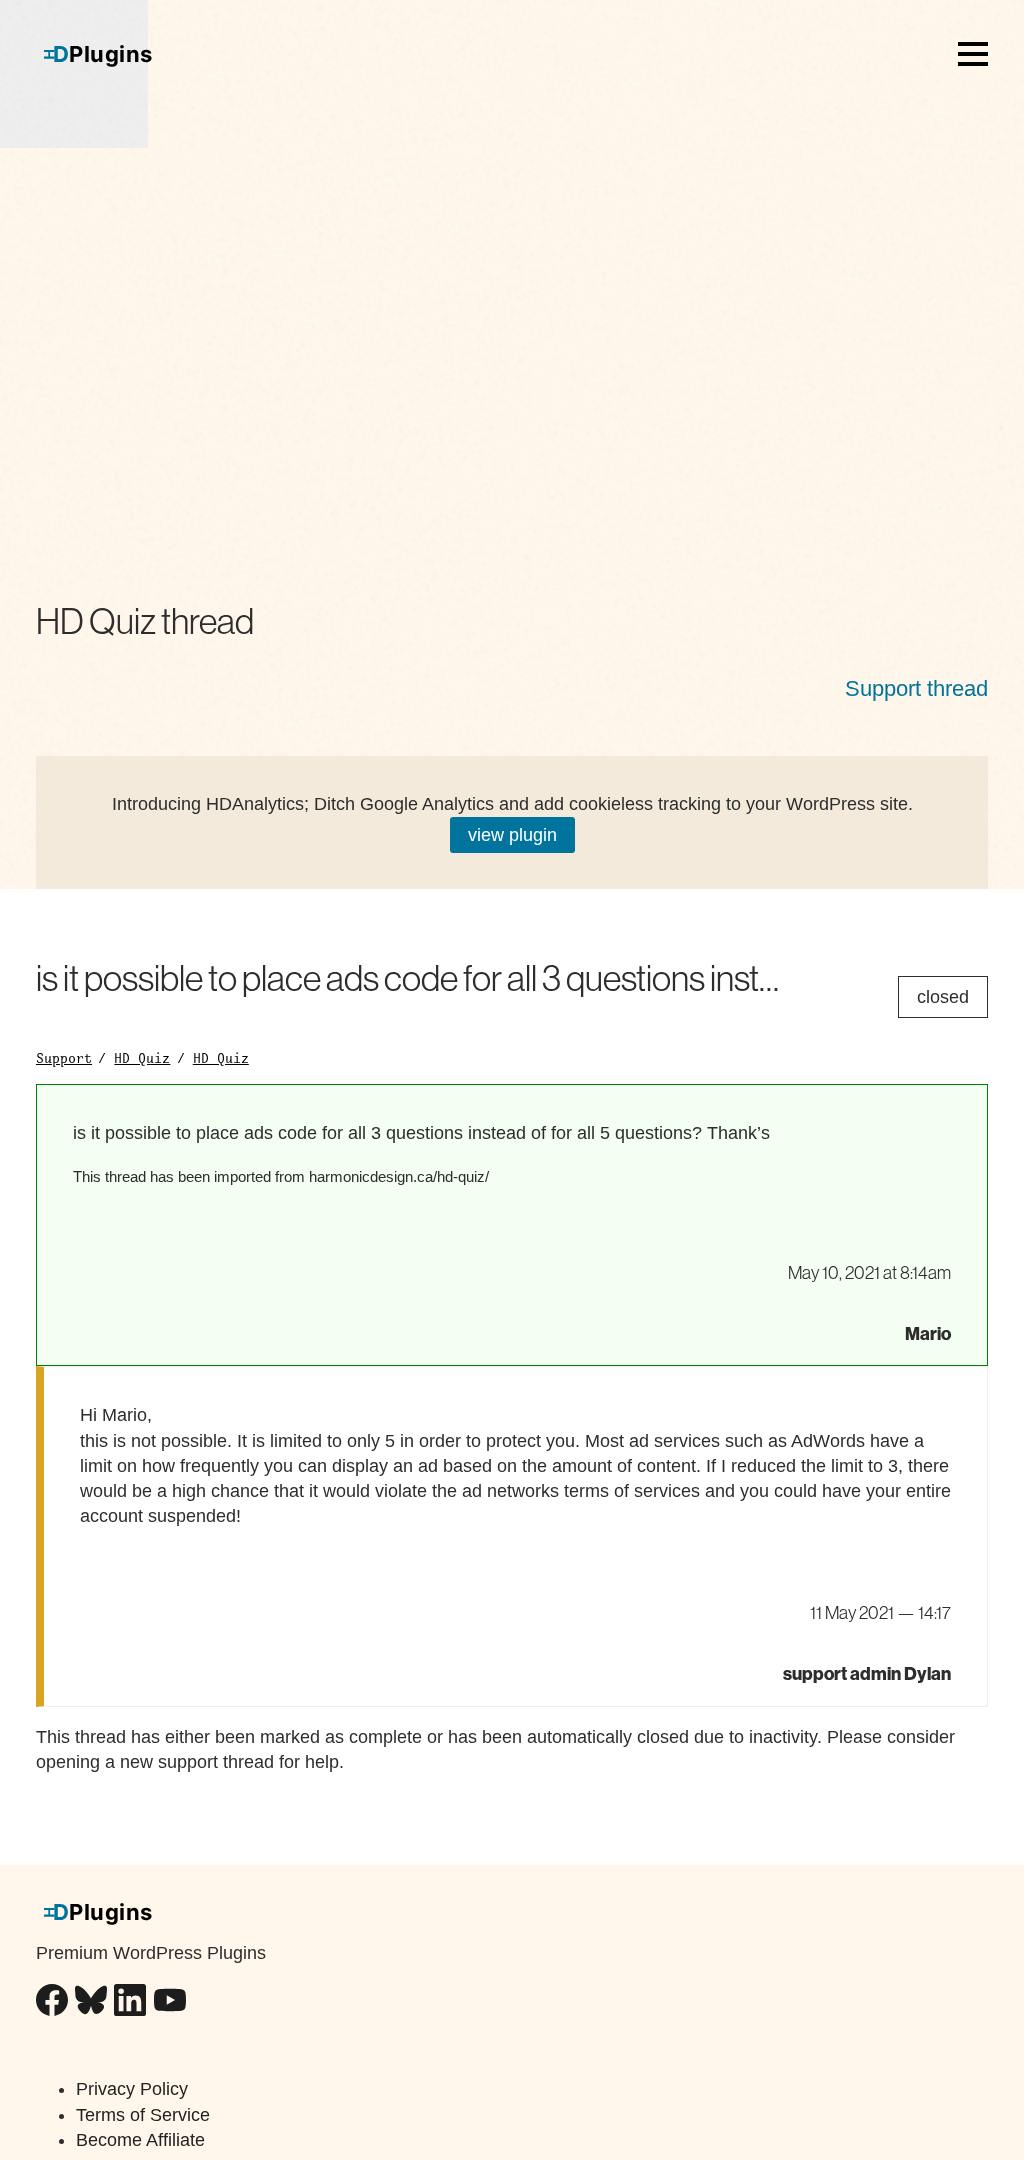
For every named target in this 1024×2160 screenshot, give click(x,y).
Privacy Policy (132, 2089)
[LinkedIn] (130, 2003)
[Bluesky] (91, 2003)
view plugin (512, 835)
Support (64, 1058)
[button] (973, 54)
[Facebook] (52, 2003)
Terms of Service (143, 2115)
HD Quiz (142, 1058)
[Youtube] (170, 2003)
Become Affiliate (140, 2140)
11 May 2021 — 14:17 (880, 1613)
